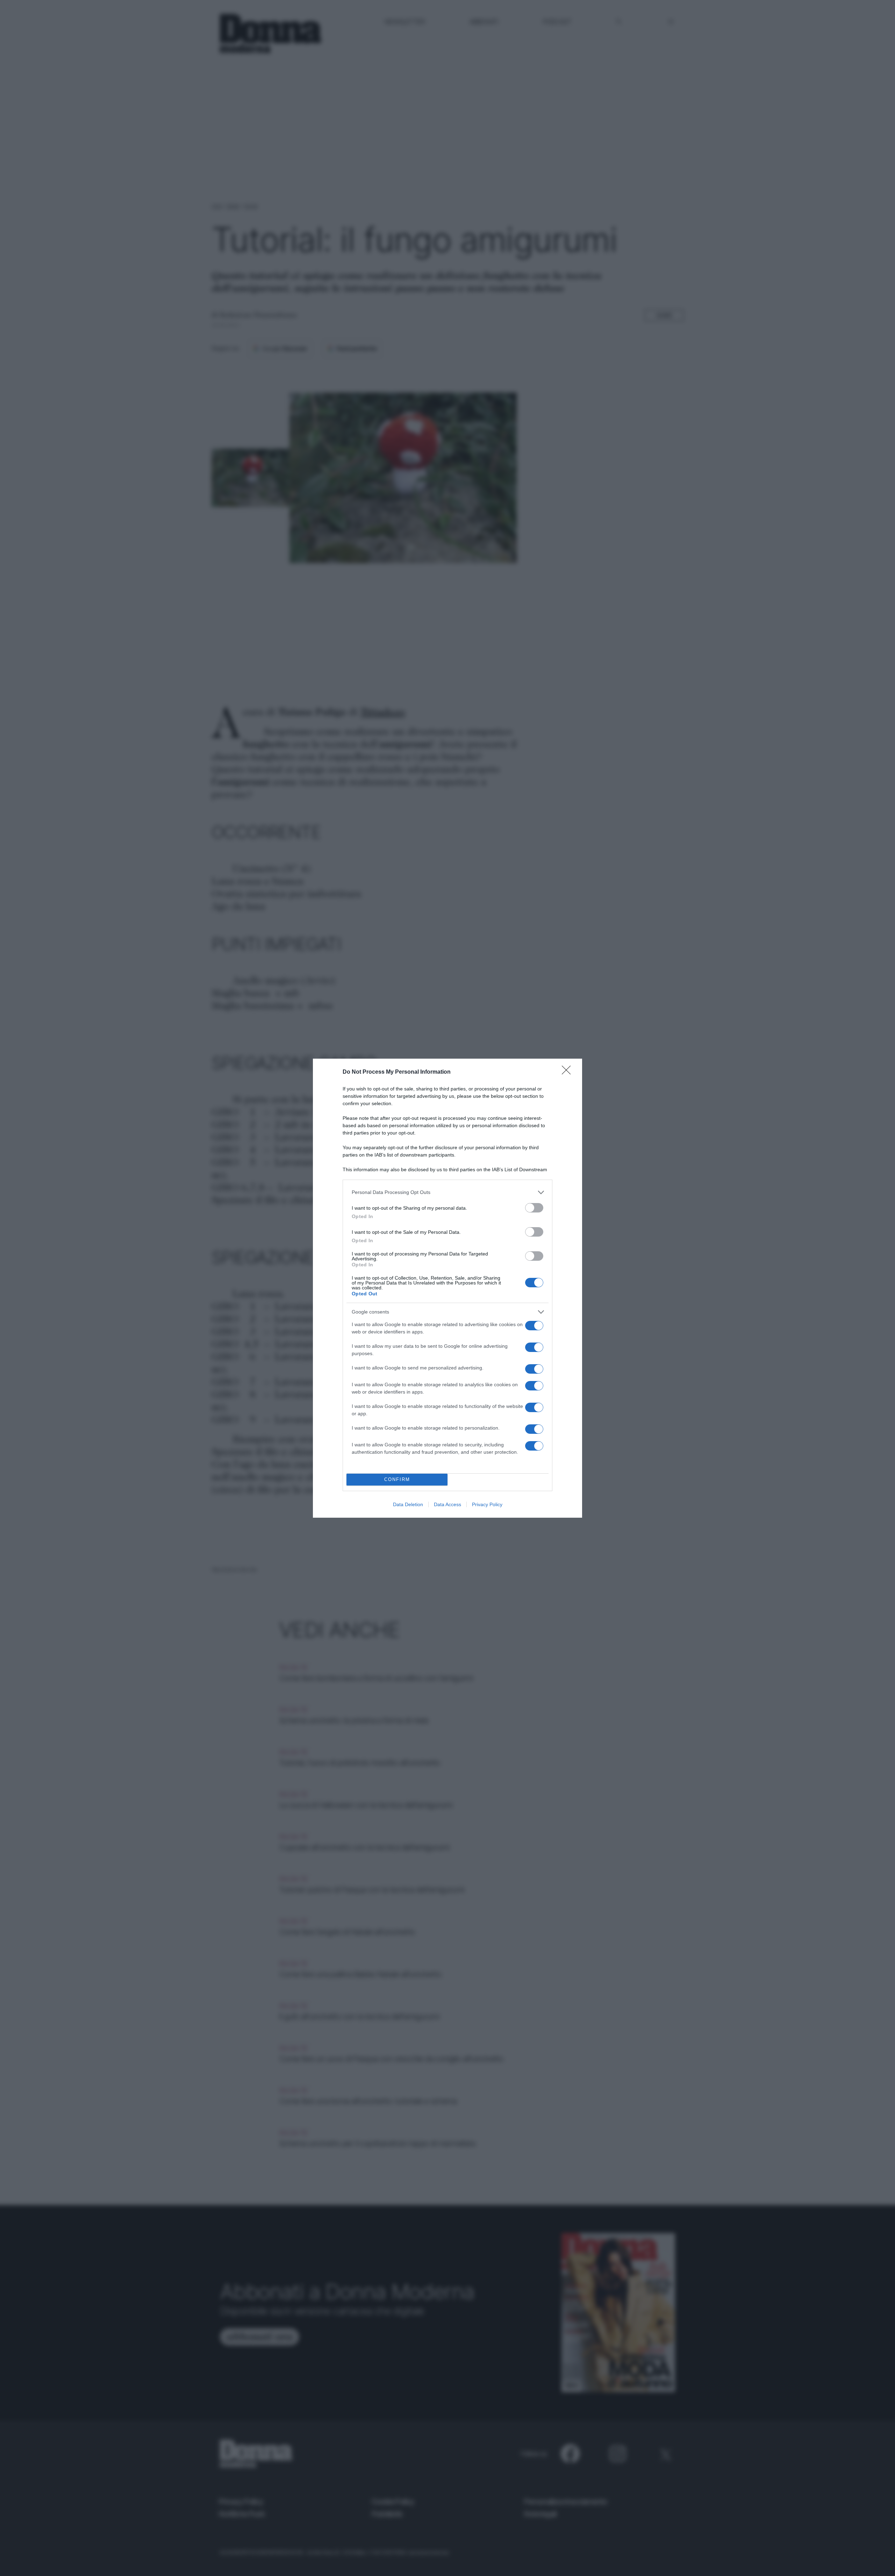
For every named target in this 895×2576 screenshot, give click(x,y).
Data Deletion (408, 1504)
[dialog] (447, 1288)
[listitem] (447, 1192)
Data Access (447, 1504)
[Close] (568, 1072)
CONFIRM (397, 1479)
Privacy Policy (487, 1504)
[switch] (534, 1208)
